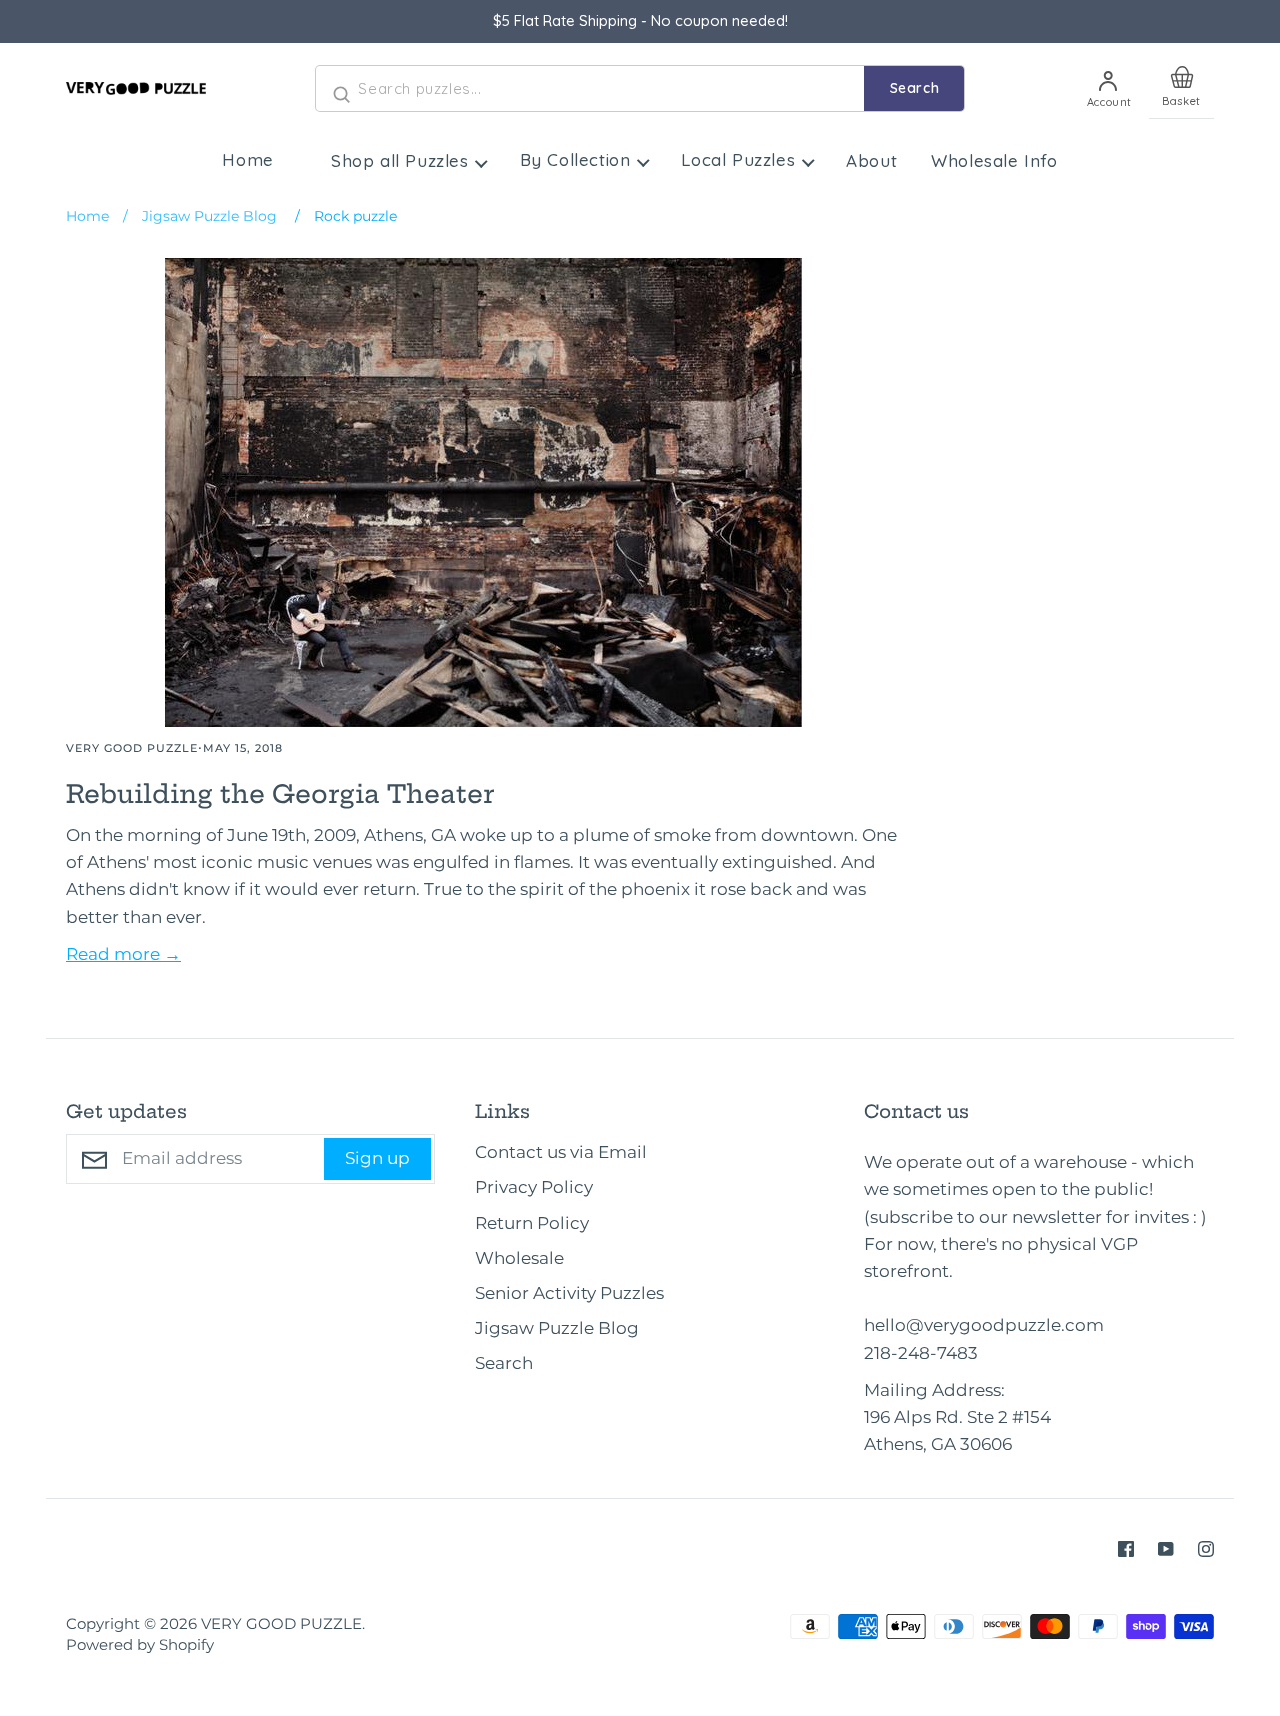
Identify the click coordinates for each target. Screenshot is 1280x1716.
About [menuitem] (871, 160)
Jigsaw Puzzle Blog (557, 1328)
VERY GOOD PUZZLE (281, 1624)
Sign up (377, 1158)
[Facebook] (1126, 1549)
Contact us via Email (561, 1152)
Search (915, 88)
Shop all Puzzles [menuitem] (400, 160)
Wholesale (519, 1258)
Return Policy (532, 1223)
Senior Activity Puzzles (569, 1293)
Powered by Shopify (140, 1645)
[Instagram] (1206, 1549)
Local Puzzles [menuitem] (738, 159)
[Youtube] (1166, 1549)
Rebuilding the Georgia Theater (280, 794)
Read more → (123, 954)
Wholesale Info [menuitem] (994, 160)
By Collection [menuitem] (575, 159)
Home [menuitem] (247, 159)
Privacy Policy (534, 1187)
